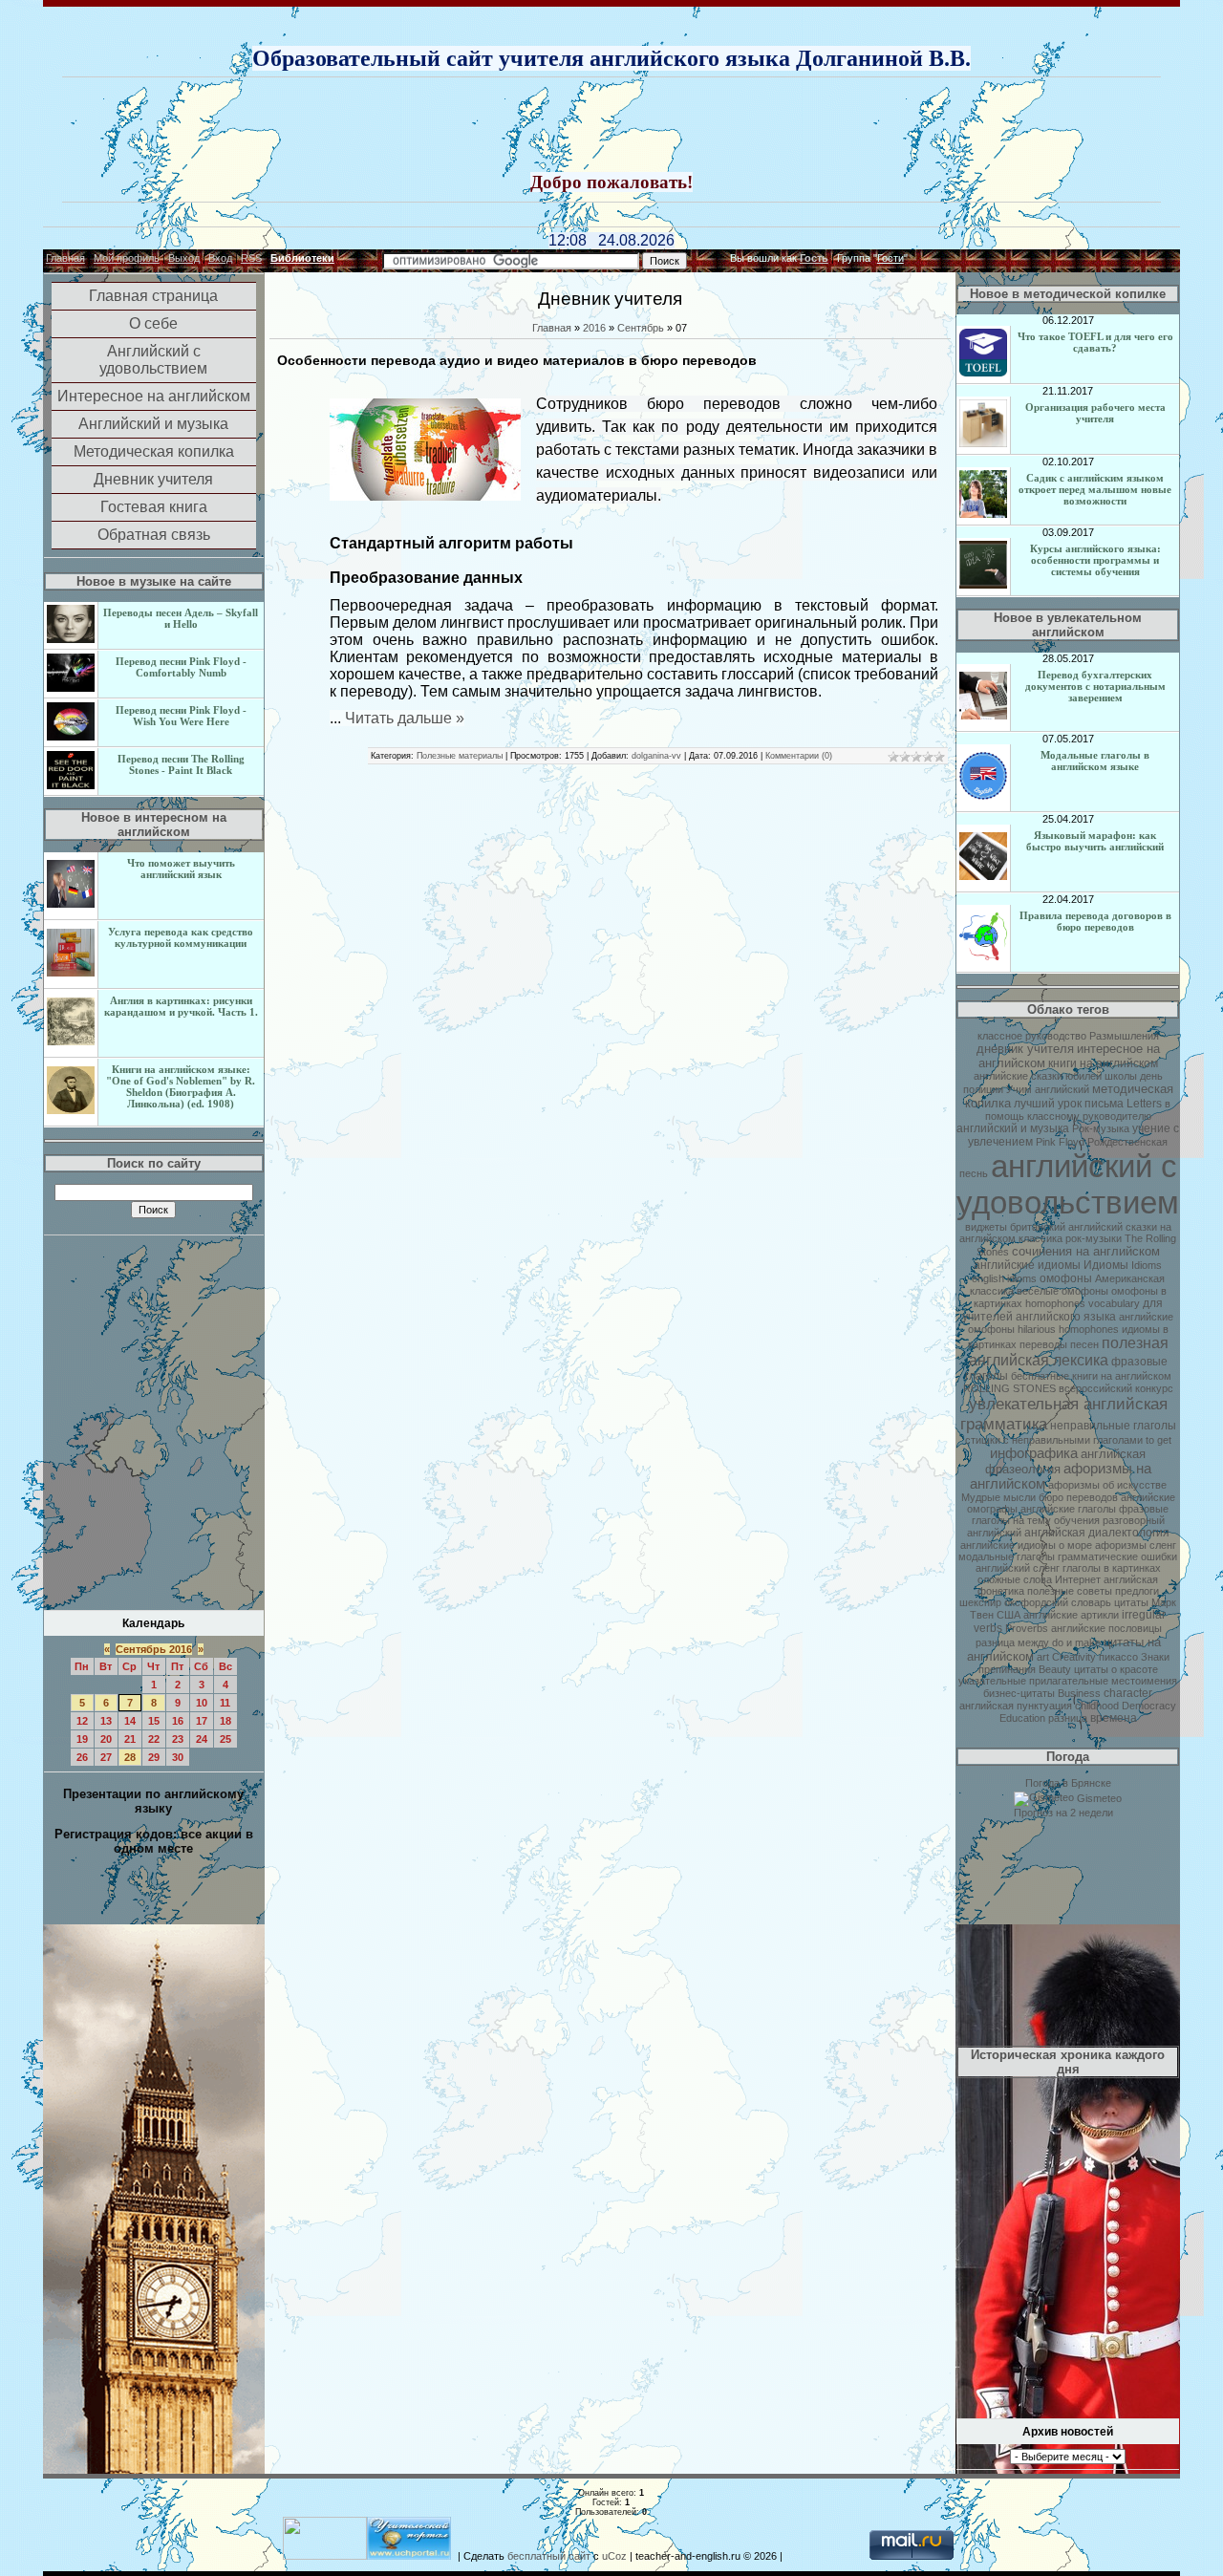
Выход (184, 258)
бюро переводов (1078, 1497)
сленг (1163, 1545)
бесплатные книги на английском (1091, 1376)
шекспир (980, 1602)
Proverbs (1027, 1628)
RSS (251, 258)
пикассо (1118, 1657)
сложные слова (1015, 1579)
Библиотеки (302, 258)
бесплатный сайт (549, 2556)
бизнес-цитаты (1019, 1693)
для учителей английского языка (1062, 1310)
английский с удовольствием (1068, 1184)
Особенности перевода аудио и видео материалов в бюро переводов (517, 360)
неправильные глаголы (1113, 1426)
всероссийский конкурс (1116, 1388)
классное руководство (1032, 1036)
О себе (153, 323)
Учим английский (1048, 1089)
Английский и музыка (153, 424)
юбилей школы (1101, 1076)
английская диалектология (1097, 1533)
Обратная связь (154, 535)
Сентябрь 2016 (154, 1649)
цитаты (1131, 1602)
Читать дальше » (405, 718)
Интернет (1078, 1579)
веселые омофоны (1062, 1291)
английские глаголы (1068, 1509)
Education (1022, 1718)
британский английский (1066, 1227)
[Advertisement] (611, 126)
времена (1114, 1718)
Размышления (1124, 1036)
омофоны (1066, 1278)
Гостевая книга (154, 507)
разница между (1012, 1642)
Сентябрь (641, 328)
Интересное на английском (154, 396)
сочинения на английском (1086, 1251)
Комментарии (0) (799, 756)
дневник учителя (1025, 1049)
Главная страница (153, 296)
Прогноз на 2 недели (1063, 1813)
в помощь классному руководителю (1078, 1110)
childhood (1097, 1706)
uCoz (614, 2556)
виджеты (986, 1227)
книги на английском (1103, 1063)
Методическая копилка (154, 451)
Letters (1144, 1104)
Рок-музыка (1101, 1128)
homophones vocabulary (1083, 1303)
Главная (65, 258)
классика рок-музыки (1070, 1238)
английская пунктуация (1016, 1706)
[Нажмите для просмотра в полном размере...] (425, 497)
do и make (1076, 1642)
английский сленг (1018, 1568)
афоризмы (1121, 1545)
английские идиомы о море (1026, 1545)
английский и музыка (1013, 1128)
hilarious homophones (1068, 1329)
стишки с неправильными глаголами (1054, 1440)
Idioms (1147, 1265)
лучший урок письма (1069, 1104)
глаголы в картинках (1112, 1568)
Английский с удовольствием (153, 360)
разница (1068, 1718)
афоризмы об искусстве (1107, 1485)
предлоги (1137, 1591)
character (1128, 1693)
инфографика (1034, 1453)
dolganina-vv (656, 756)
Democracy (1149, 1706)
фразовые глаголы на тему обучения (1071, 1514)
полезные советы (1070, 1591)
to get (1159, 1440)
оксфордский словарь (1058, 1602)
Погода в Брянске (1068, 1783)
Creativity (1074, 1657)
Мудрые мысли (998, 1497)
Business (1079, 1693)
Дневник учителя (153, 479)
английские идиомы (1027, 1265)
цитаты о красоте (1116, 1669)
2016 (594, 328)
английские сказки (1018, 1076)
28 (130, 1757)
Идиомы (1106, 1265)
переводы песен (1059, 1344)
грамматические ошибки (1117, 1556)
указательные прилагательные (1033, 1681)
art (1043, 1657)
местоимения (1144, 1681)
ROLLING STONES (1009, 1388)
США (1008, 1615)
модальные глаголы (1007, 1556)
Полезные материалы (460, 756)
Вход (220, 258)
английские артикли (1071, 1615)
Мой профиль (127, 258)
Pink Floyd (1060, 1142)
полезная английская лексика (1069, 1352)
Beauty (1055, 1669)
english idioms (1004, 1278)
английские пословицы (1106, 1628)
